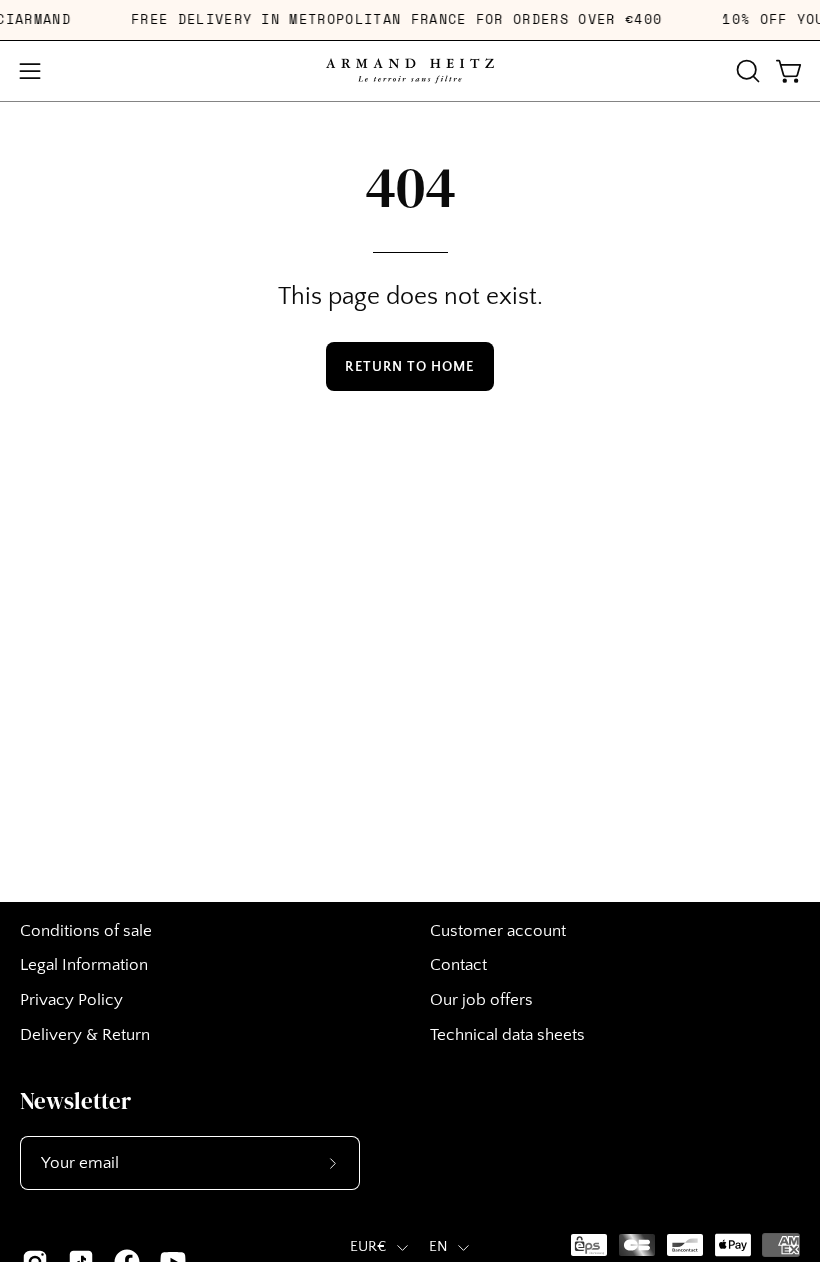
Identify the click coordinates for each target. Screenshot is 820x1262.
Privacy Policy (71, 1000)
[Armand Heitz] (410, 71)
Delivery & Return (85, 1035)
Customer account (498, 931)
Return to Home (409, 367)
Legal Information (84, 965)
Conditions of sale (86, 931)
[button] (746, 71)
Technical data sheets (507, 1035)
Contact (458, 965)
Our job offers (481, 1000)
